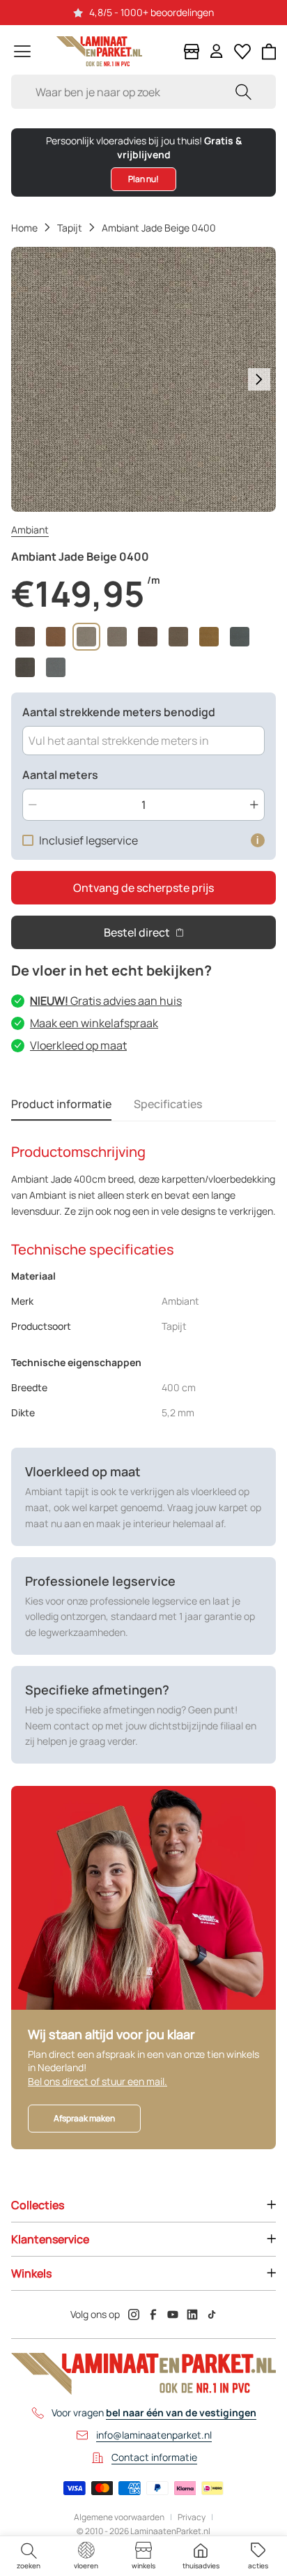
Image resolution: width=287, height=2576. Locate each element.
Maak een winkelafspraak (94, 1023)
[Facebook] (153, 2314)
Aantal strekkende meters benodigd (119, 712)
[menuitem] (29, 2556)
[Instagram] (134, 2314)
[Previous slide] (28, 379)
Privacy (192, 2517)
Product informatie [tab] (61, 1104)
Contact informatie (154, 2457)
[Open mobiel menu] (22, 51)
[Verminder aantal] (33, 805)
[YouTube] (173, 2314)
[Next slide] (259, 379)
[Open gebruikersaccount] (217, 51)
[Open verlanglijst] (242, 52)
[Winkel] (192, 52)
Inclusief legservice (88, 840)
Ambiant (30, 530)
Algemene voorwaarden (119, 2517)
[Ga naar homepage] (99, 51)
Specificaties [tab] (168, 1104)
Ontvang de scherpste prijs (143, 888)
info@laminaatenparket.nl (154, 2435)
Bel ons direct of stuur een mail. (98, 2081)
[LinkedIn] (192, 2314)
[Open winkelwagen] (269, 52)
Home (24, 228)
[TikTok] (212, 2314)
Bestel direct (137, 932)
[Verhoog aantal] (254, 805)
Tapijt (70, 228)
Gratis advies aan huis (106, 1001)
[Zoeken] (243, 92)
